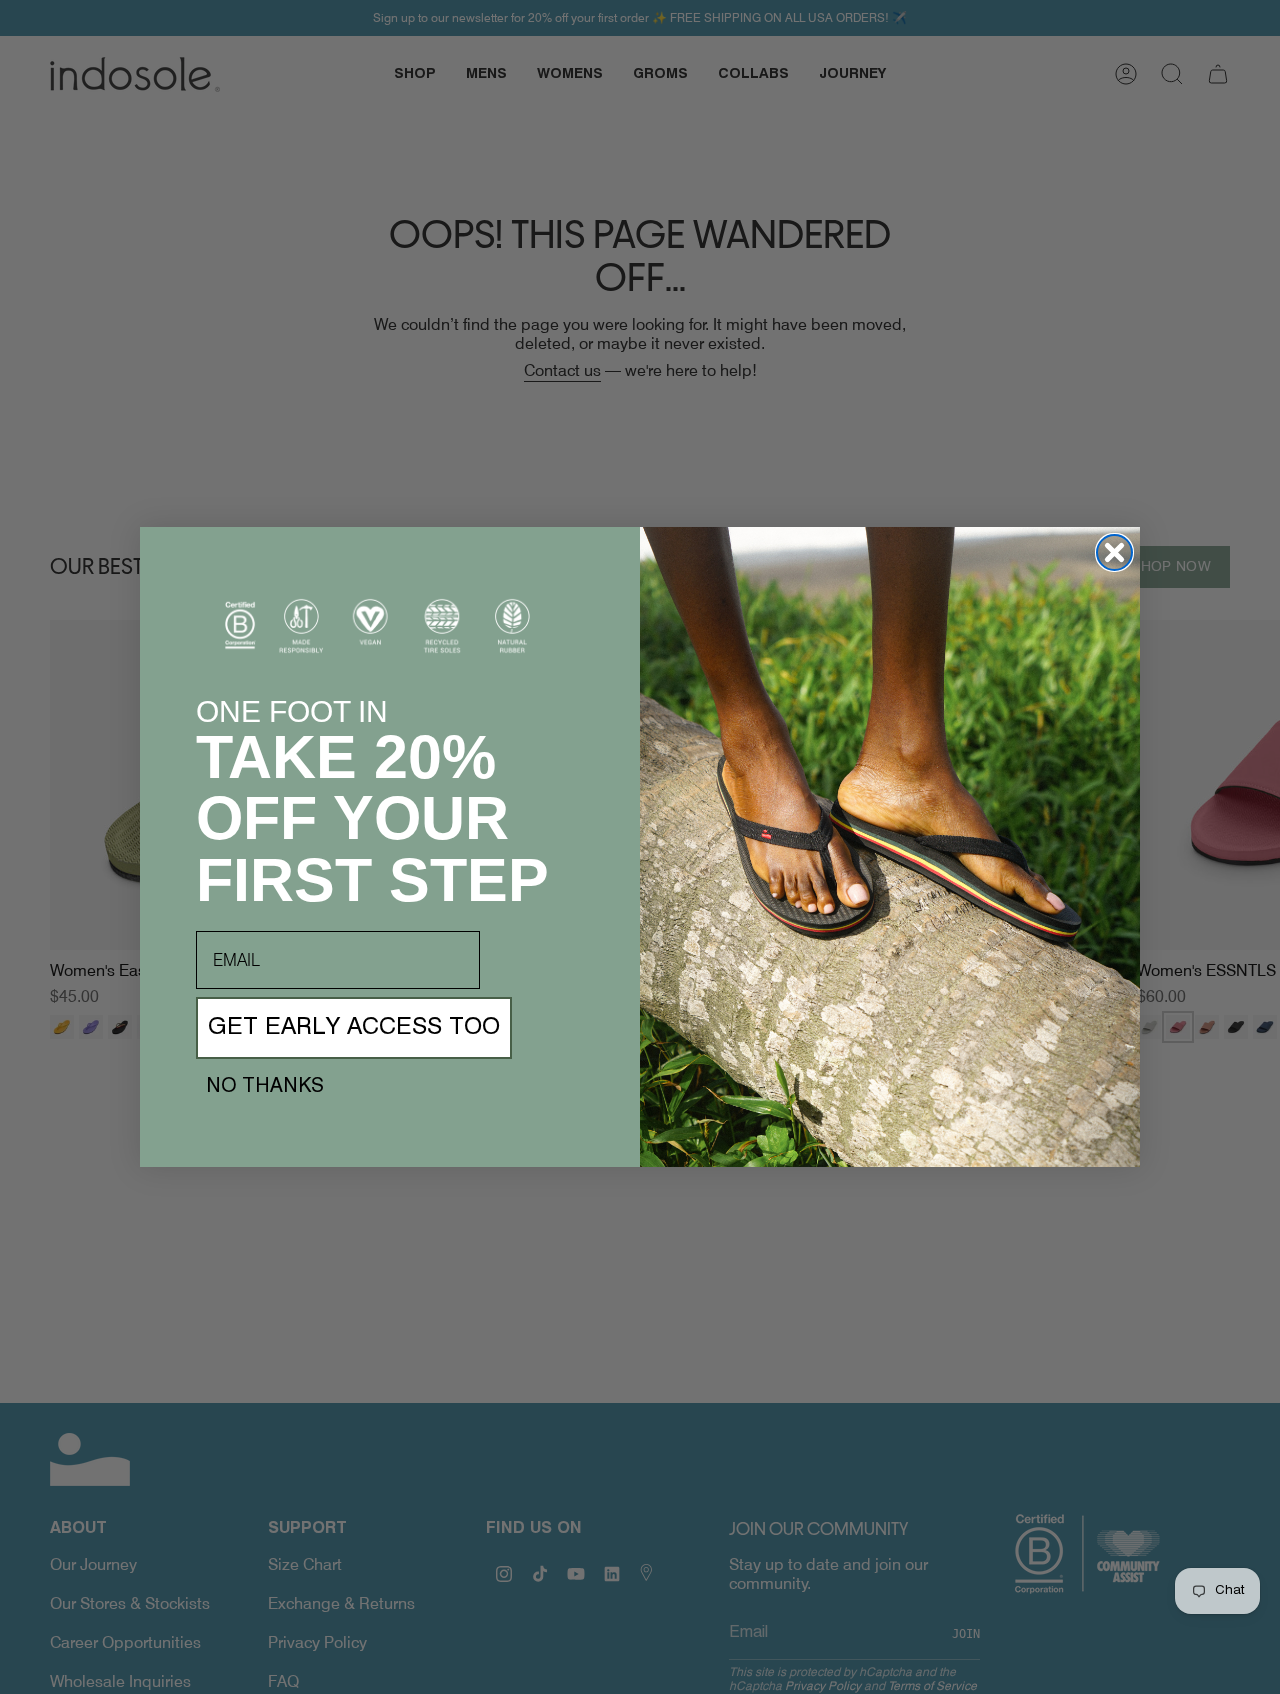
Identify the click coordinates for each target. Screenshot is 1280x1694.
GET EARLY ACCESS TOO (354, 1028)
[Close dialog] (1114, 552)
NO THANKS (265, 1087)
